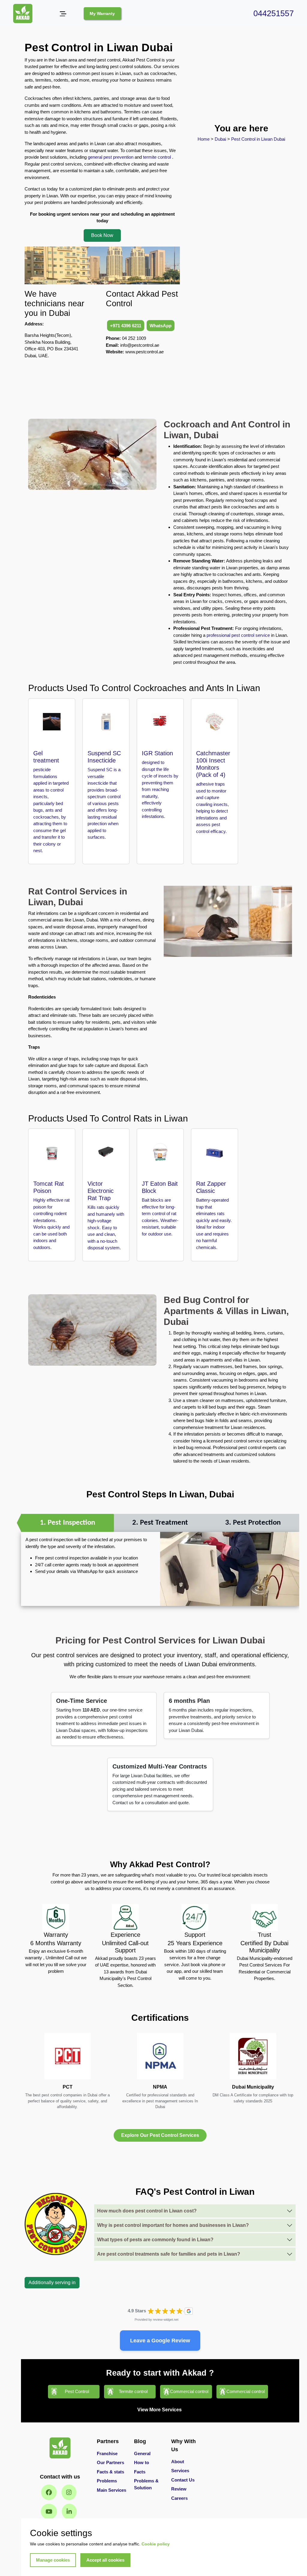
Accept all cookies (105, 2560)
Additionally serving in (52, 2282)
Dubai (221, 139)
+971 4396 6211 (126, 326)
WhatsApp (161, 326)
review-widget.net (166, 2320)
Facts (140, 2472)
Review (179, 2489)
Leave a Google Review (160, 2341)
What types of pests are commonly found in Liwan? (155, 2240)
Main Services (112, 2490)
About (178, 2462)
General (142, 2453)
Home (204, 139)
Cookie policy (156, 2544)
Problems (107, 2481)
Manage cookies (53, 2560)
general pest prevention (111, 157)
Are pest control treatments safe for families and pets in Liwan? (169, 2254)
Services (180, 2471)
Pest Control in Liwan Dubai (258, 139)
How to (142, 2462)
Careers (179, 2498)
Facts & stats (110, 2472)
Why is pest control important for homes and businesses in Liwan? (173, 2225)
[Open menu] (63, 14)
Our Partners (110, 2462)
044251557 (274, 13)
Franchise (107, 2453)
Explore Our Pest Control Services (160, 2135)
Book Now (102, 235)
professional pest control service (238, 635)
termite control (157, 157)
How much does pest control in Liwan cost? (147, 2211)
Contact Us (183, 2480)
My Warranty (102, 13)
